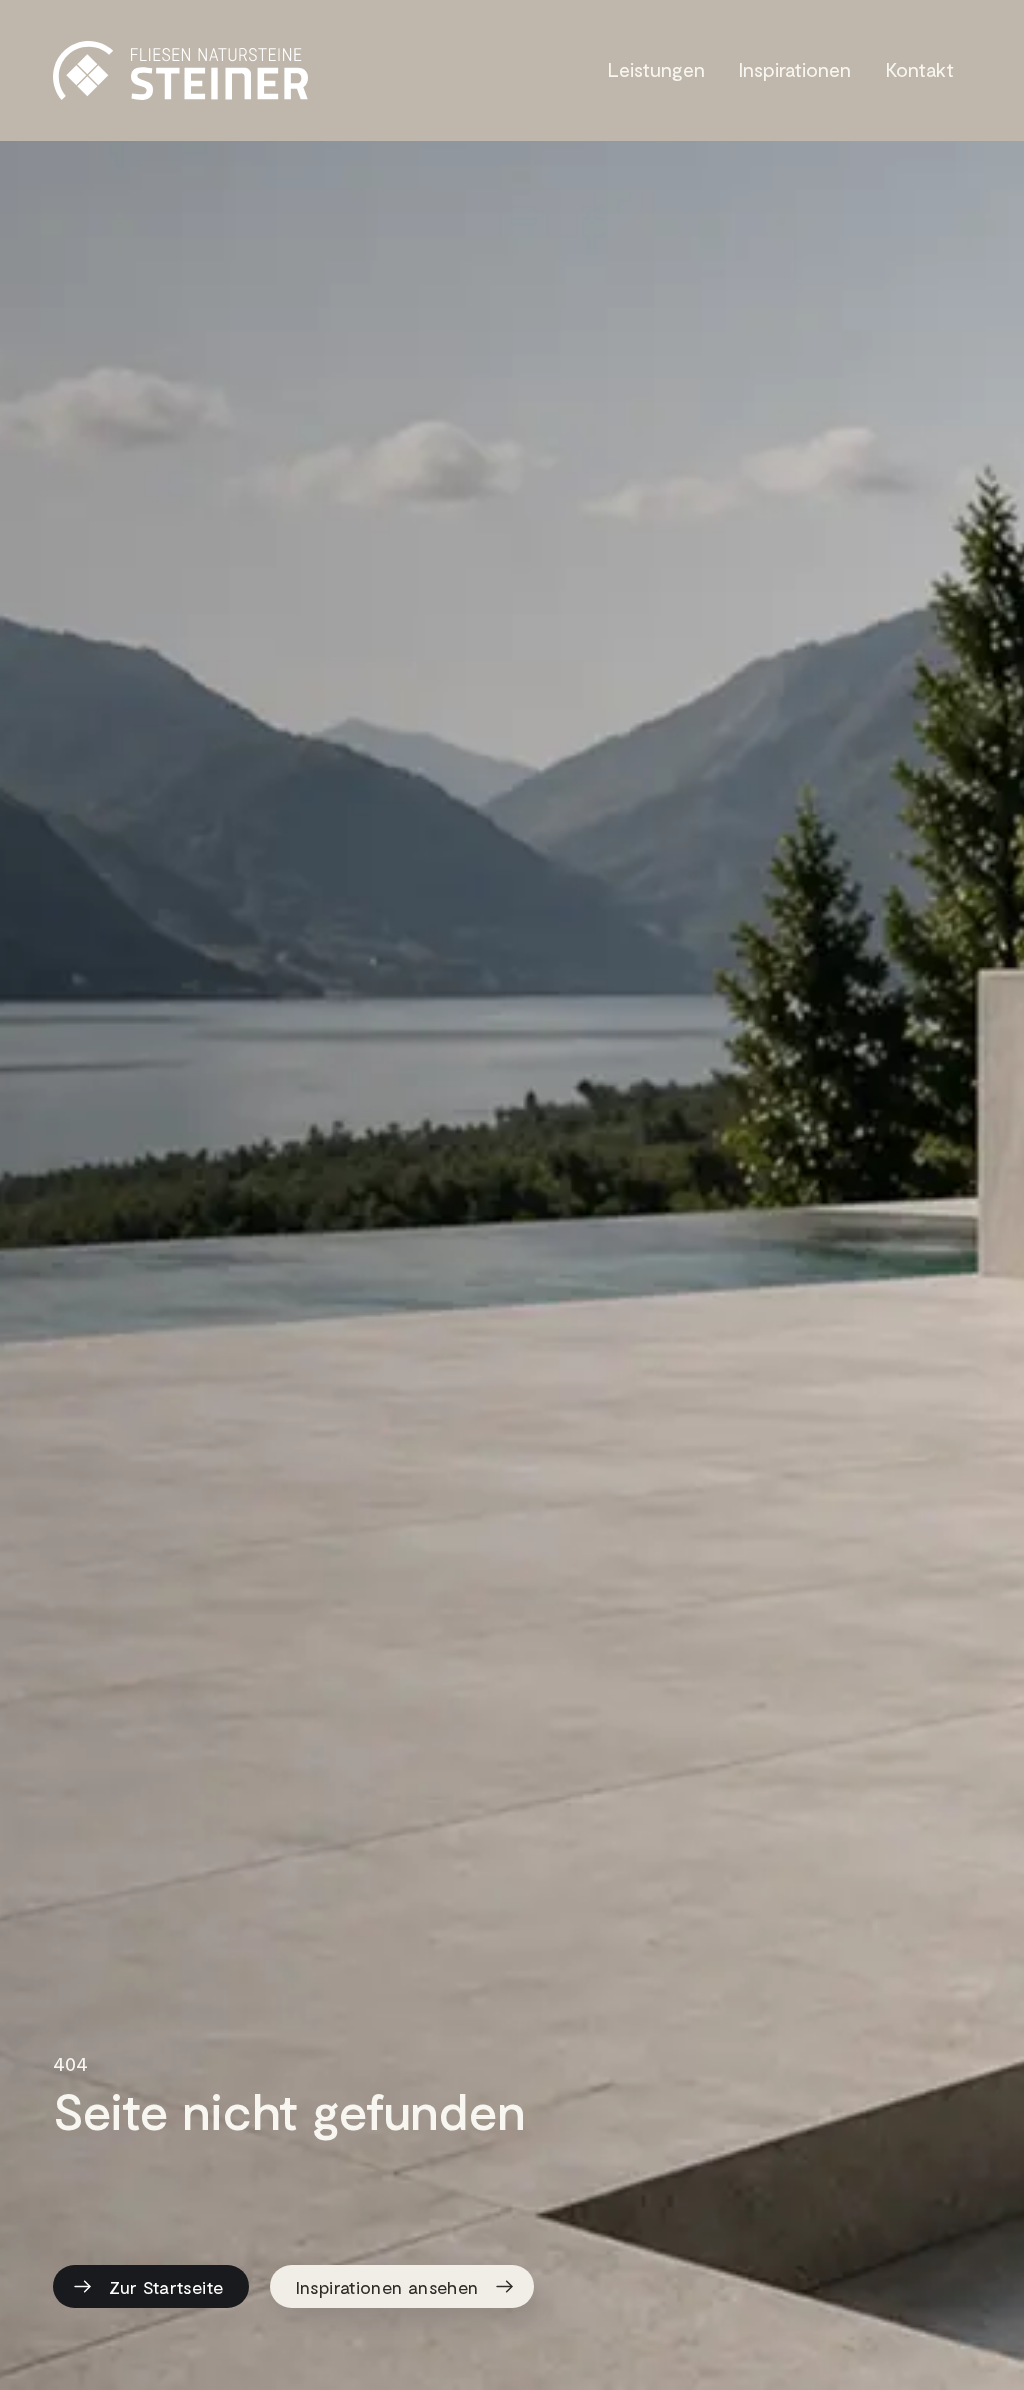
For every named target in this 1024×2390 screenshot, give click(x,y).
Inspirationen (795, 69)
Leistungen (656, 69)
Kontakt (920, 69)
